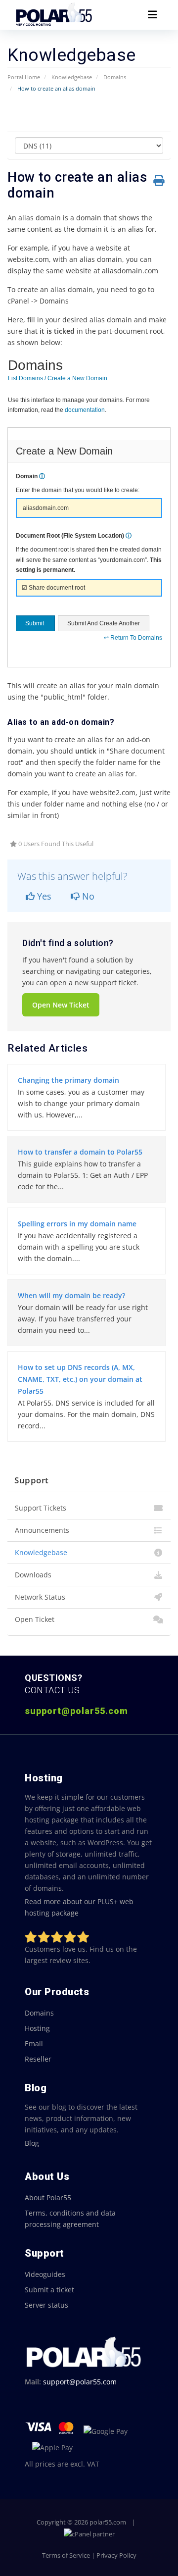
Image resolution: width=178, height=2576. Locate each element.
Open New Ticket (61, 1005)
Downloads (33, 1575)
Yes (43, 896)
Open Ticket (35, 1619)
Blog (32, 2143)
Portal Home (24, 77)
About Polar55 (48, 2197)
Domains (115, 77)
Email (34, 2044)
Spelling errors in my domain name (77, 1224)
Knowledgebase (72, 77)
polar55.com (108, 2522)
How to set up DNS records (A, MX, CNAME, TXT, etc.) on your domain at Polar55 (80, 1379)
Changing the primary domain (68, 1080)
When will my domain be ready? (71, 1295)
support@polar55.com (80, 2382)
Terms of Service (66, 2555)
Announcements (42, 1530)
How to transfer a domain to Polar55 (80, 1152)
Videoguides (45, 2274)
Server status (46, 2305)
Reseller (38, 2059)
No (87, 896)
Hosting (37, 2028)
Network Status (40, 1597)
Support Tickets (41, 1508)
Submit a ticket (49, 2290)
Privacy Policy (116, 2555)
